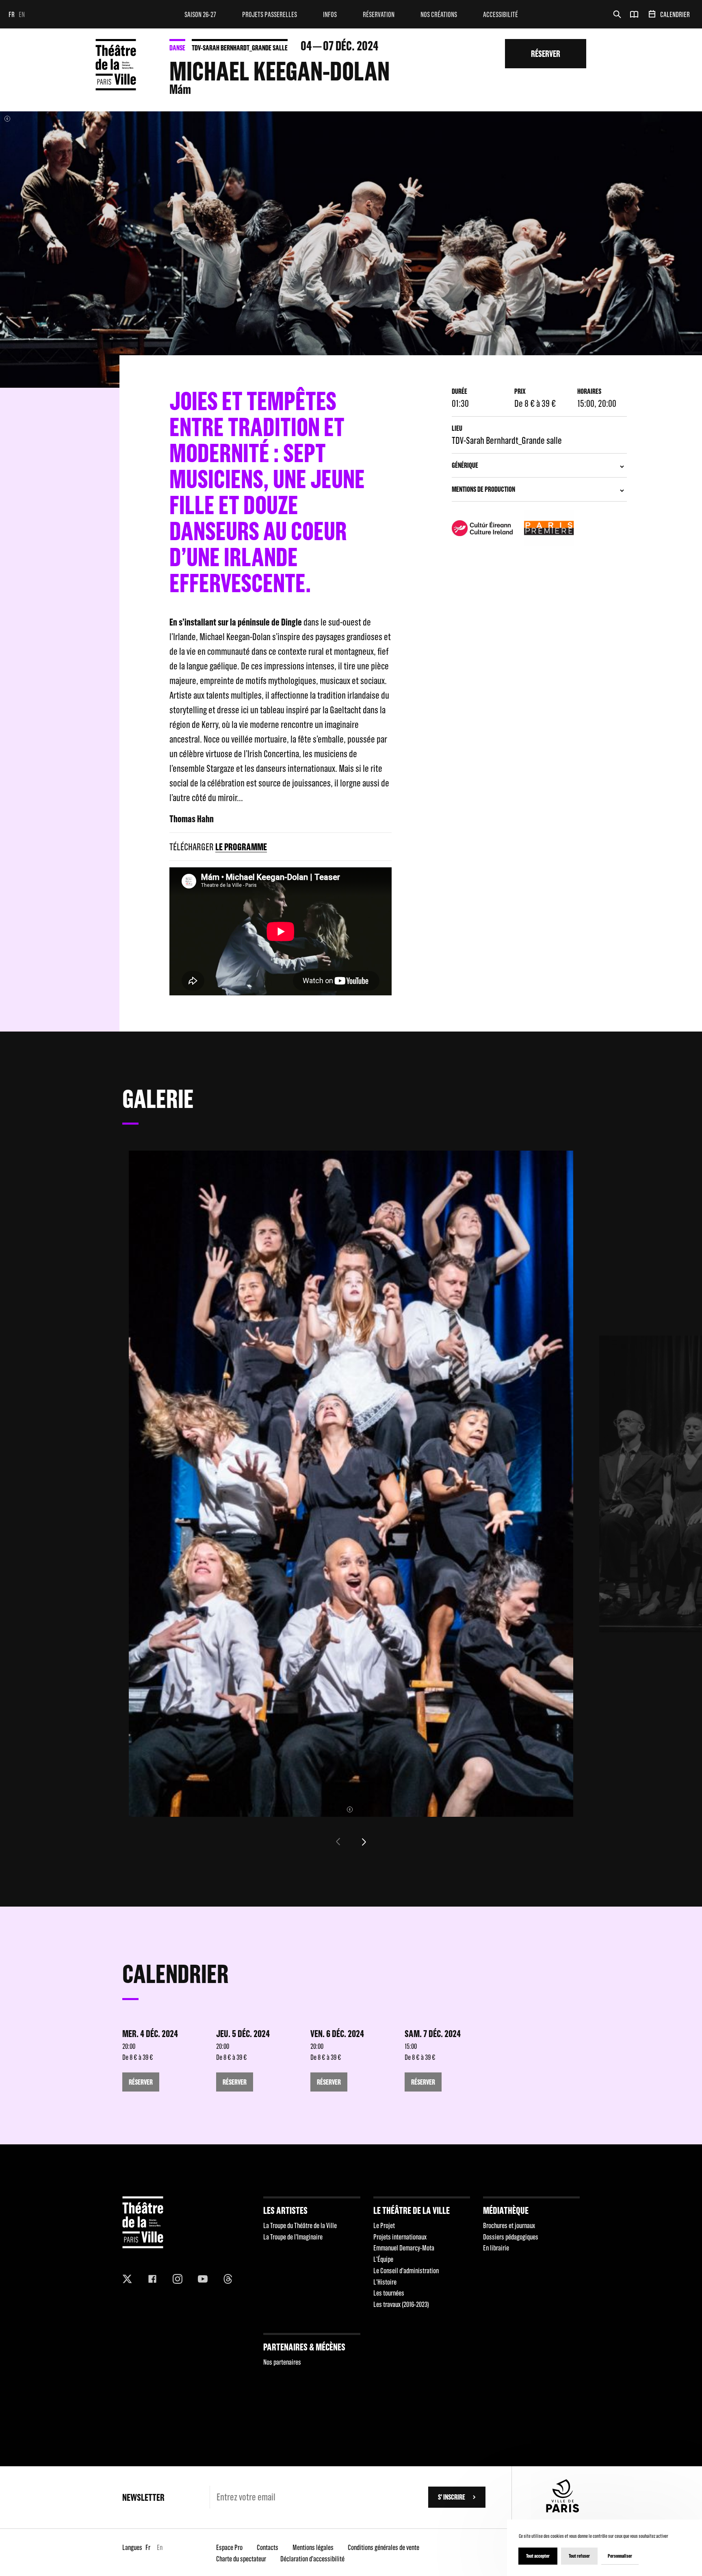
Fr (12, 14)
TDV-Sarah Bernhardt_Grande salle (240, 48)
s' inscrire (452, 2497)
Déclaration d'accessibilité (312, 2559)
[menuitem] (200, 14)
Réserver (546, 53)
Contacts (268, 2547)
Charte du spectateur (241, 2559)
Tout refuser (579, 2556)
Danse (177, 48)
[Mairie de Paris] (563, 2510)
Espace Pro (229, 2547)
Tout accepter (538, 2556)
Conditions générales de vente (383, 2547)
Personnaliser (620, 2556)
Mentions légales (313, 2547)
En (22, 14)
